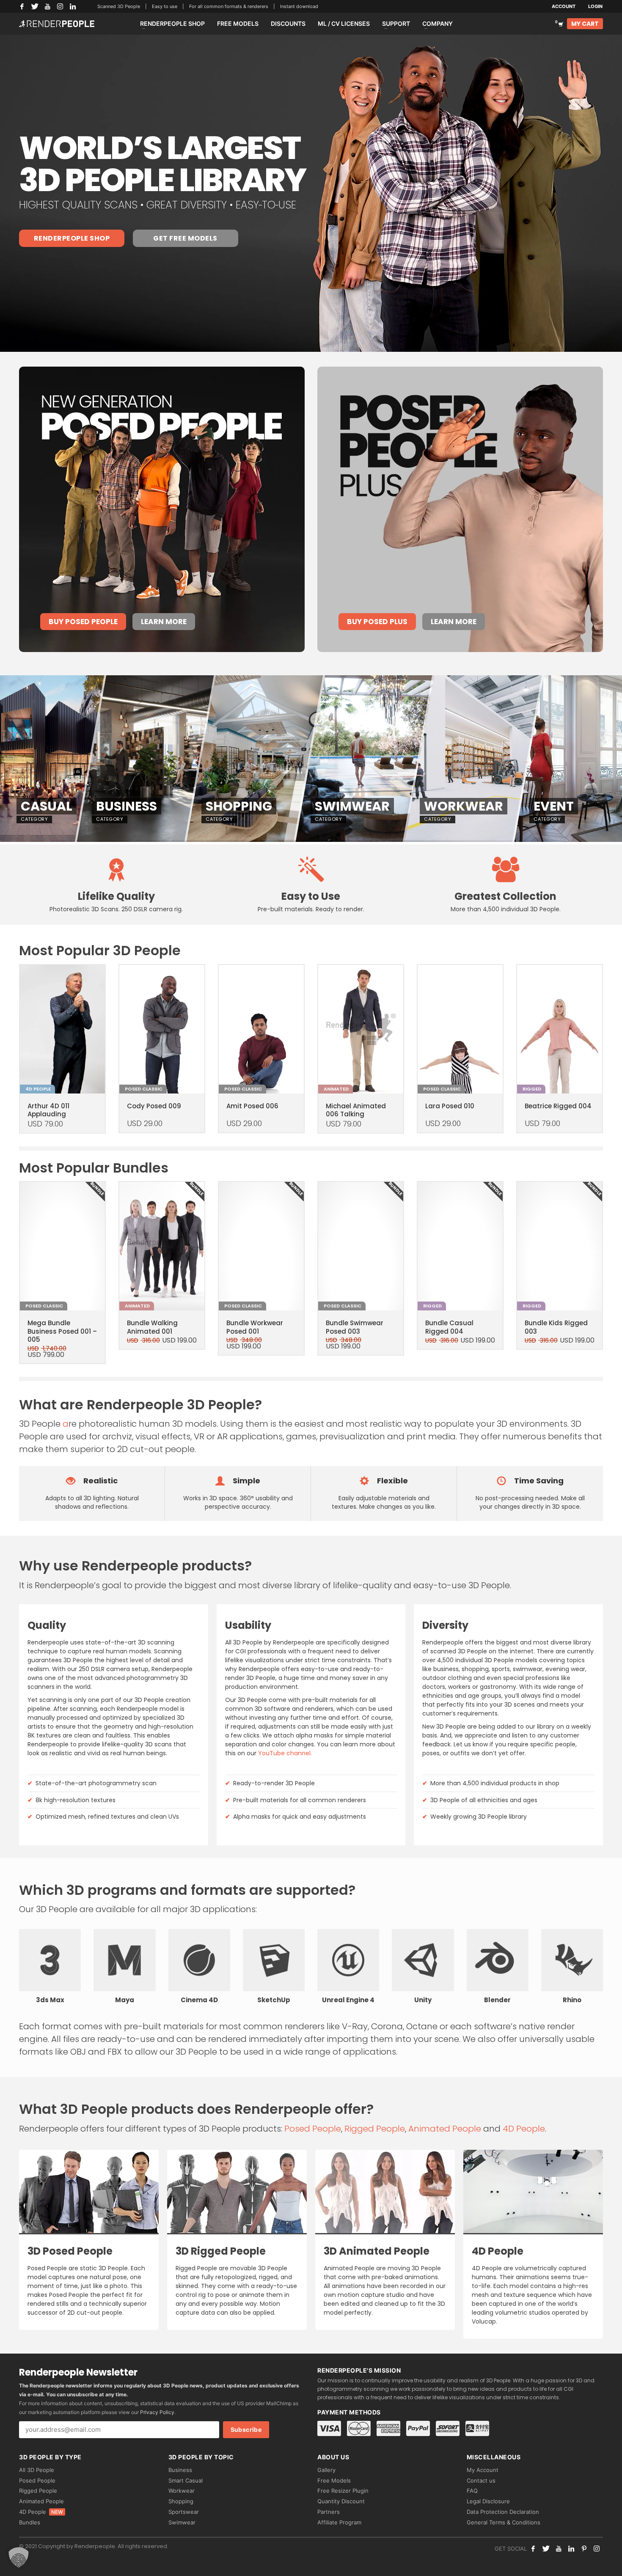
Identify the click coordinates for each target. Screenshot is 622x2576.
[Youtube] (559, 2549)
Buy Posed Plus (377, 622)
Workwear (182, 2491)
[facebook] (533, 2549)
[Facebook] (22, 6)
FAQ (472, 2491)
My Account (483, 2470)
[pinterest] (584, 2549)
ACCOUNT (564, 6)
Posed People (313, 2129)
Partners (329, 2512)
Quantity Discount (341, 2501)
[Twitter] (35, 6)
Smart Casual (186, 2480)
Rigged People (375, 2129)
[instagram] (597, 2549)
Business (180, 2470)
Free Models (334, 2480)
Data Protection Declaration (503, 2512)
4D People (524, 2129)
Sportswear (184, 2512)
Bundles (30, 2522)
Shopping (181, 2501)
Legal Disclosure (488, 2501)
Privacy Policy (157, 2412)
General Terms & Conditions (504, 2522)
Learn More (164, 622)
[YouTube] (47, 6)
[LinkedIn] (73, 6)
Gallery (326, 2470)
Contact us (481, 2480)
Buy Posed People (83, 622)
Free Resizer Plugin (343, 2491)
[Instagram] (60, 6)
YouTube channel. (285, 1753)
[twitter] (546, 2549)
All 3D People (37, 2470)
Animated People (445, 2129)
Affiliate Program (339, 2522)
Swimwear (182, 2522)
